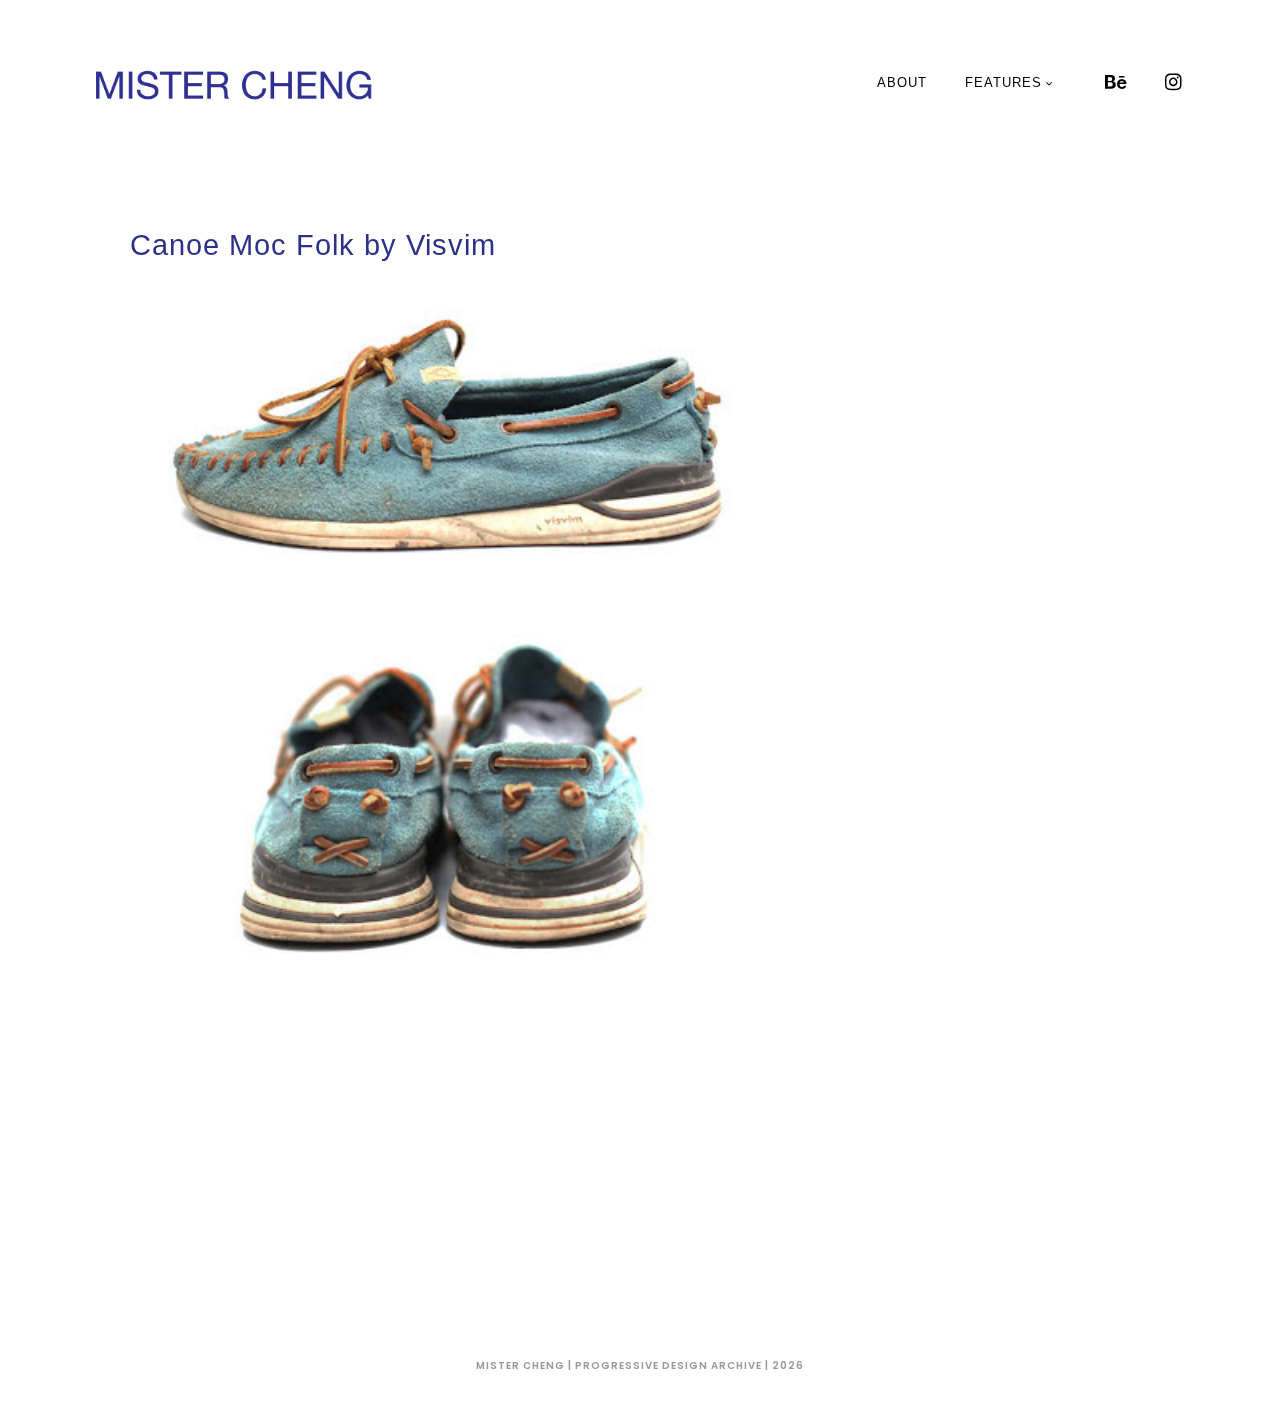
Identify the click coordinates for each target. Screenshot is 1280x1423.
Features (1003, 82)
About (902, 82)
